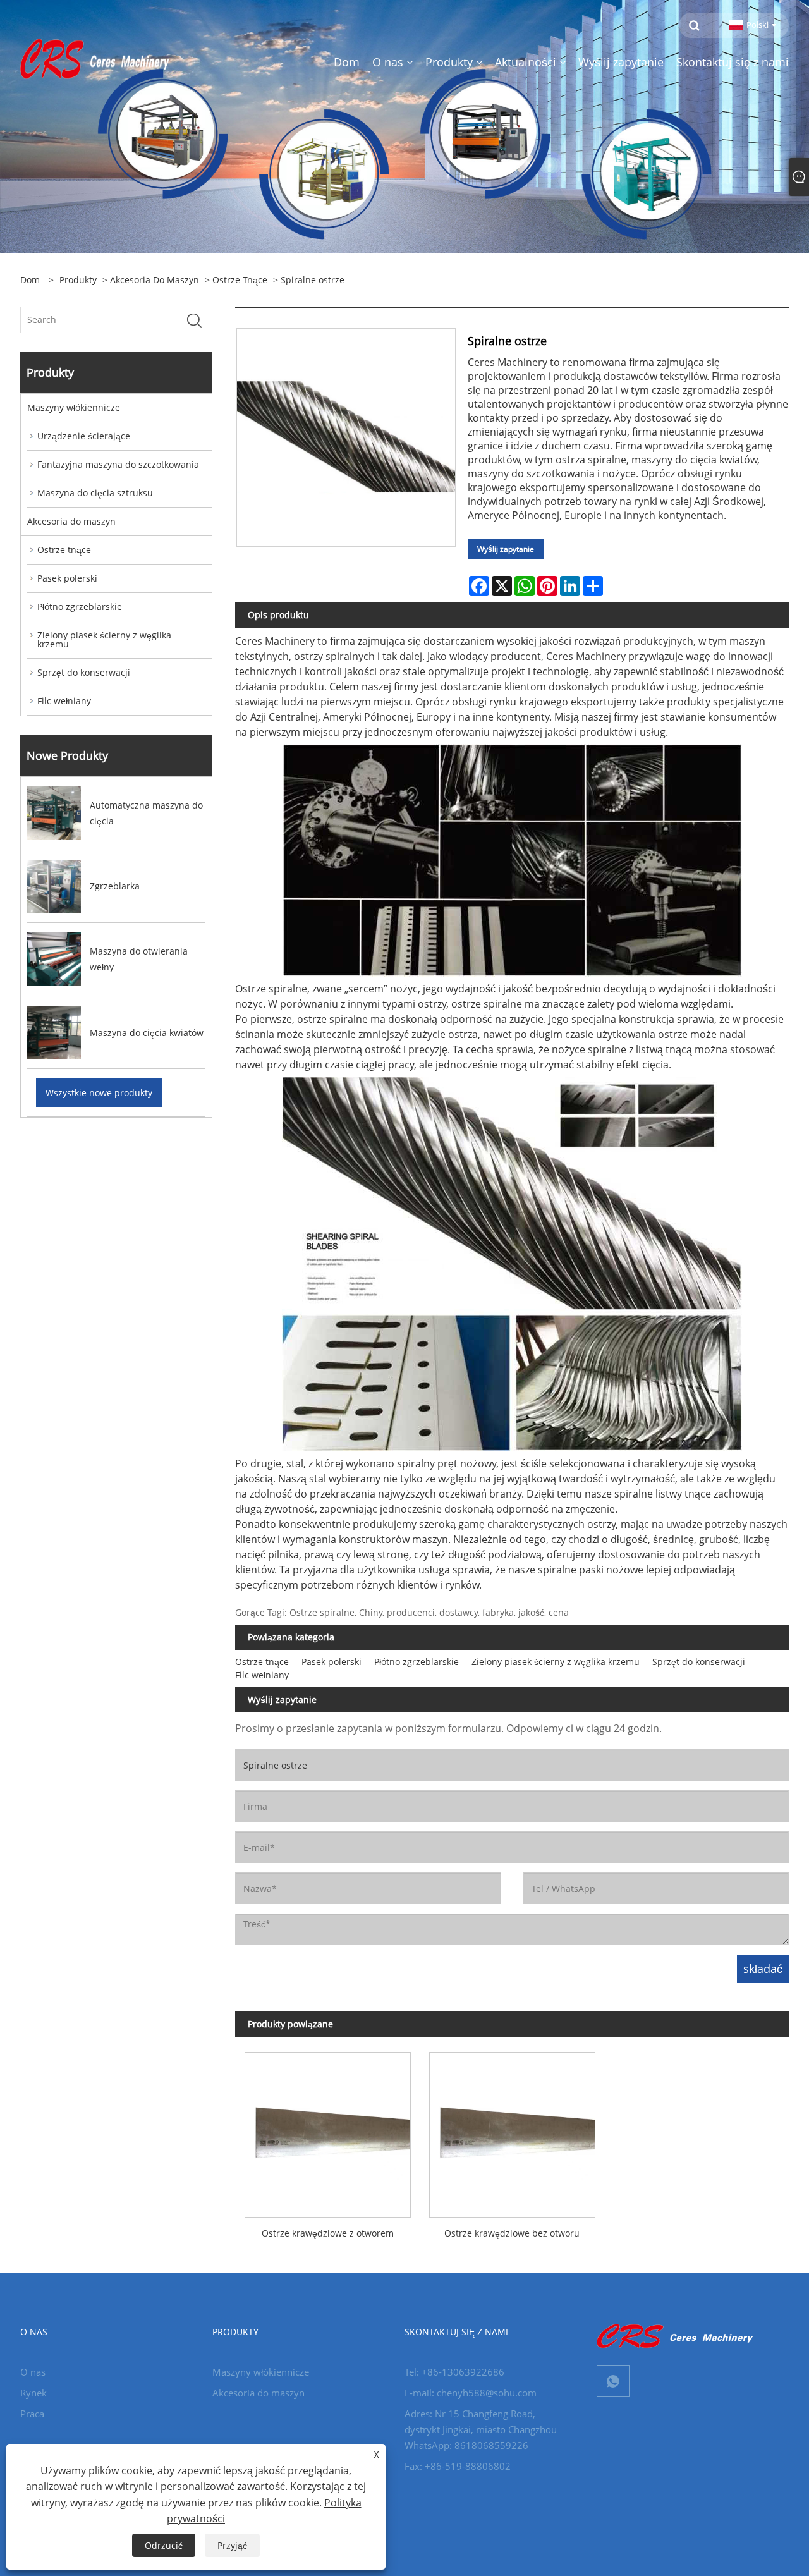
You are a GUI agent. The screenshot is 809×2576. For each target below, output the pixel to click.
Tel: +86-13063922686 (454, 2372)
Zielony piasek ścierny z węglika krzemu (104, 639)
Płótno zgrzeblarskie (80, 607)
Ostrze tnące (240, 280)
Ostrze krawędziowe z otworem (328, 2233)
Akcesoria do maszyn (155, 280)
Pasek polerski (67, 578)
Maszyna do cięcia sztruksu (95, 493)
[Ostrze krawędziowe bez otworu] (512, 2130)
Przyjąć (232, 2545)
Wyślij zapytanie (506, 549)
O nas (33, 2372)
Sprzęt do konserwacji (84, 672)
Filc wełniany (64, 701)
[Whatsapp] (613, 2381)
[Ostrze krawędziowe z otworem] (327, 2130)
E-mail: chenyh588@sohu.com (471, 2393)
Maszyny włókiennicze (74, 407)
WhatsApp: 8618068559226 (466, 2445)
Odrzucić (164, 2545)
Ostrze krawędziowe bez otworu (512, 2233)
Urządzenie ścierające (84, 436)
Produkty (78, 280)
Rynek (33, 2393)
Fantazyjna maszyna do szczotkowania (118, 464)
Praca (32, 2414)
